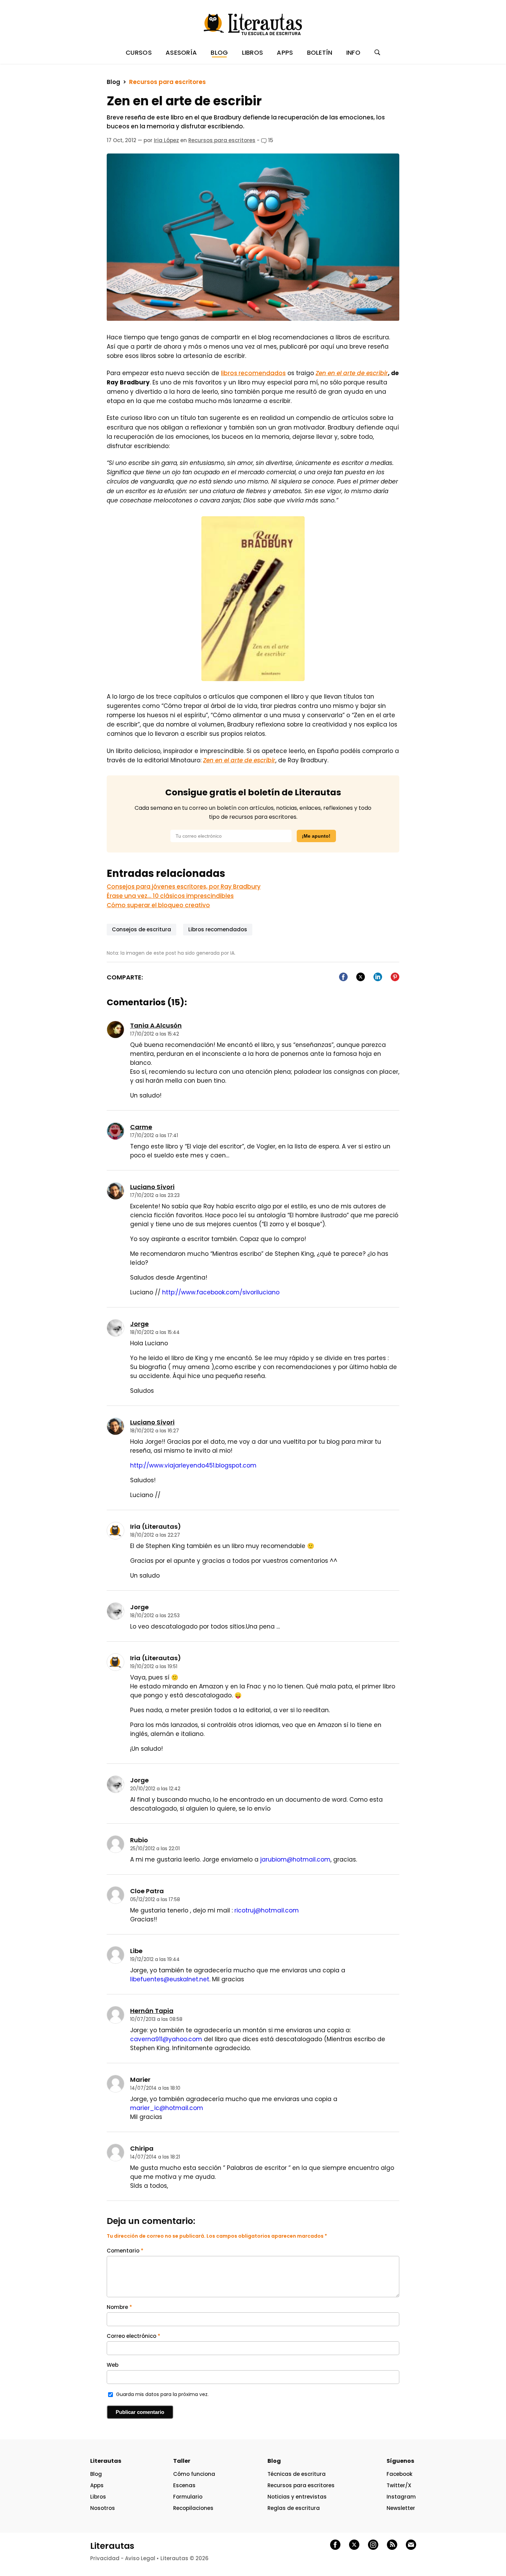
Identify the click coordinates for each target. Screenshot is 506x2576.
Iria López (166, 140)
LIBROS (253, 52)
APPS (285, 52)
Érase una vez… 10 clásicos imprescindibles (170, 896)
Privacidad (105, 2558)
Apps (97, 2485)
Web (113, 2365)
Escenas (184, 2485)
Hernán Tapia (152, 2011)
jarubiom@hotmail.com (295, 1859)
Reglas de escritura (294, 2508)
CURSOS (139, 52)
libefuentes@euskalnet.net (170, 1979)
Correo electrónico (134, 2336)
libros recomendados (253, 373)
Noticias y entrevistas (297, 2497)
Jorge (139, 1324)
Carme (141, 1127)
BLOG (219, 52)
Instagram (401, 2497)
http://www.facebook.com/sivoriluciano (221, 1292)
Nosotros (103, 2508)
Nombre (119, 2307)
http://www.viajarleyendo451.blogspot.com (193, 1465)
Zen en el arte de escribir (352, 373)
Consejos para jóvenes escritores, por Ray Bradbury (184, 887)
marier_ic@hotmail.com (167, 2108)
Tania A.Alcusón (156, 1025)
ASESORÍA (181, 52)
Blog (113, 82)
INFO (353, 52)
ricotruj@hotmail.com (267, 1910)
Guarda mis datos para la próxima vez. (162, 2394)
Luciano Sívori (152, 1187)
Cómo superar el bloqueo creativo (158, 905)
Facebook (399, 2474)
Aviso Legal (140, 2558)
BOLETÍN (320, 52)
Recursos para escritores (167, 82)
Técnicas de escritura (297, 2474)
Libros (98, 2497)
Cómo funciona (194, 2474)
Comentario (125, 2251)
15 (270, 140)
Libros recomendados (218, 929)
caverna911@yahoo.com (166, 2039)
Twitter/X (399, 2485)
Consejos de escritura (141, 929)
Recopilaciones (193, 2508)
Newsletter (401, 2508)
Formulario (188, 2497)
